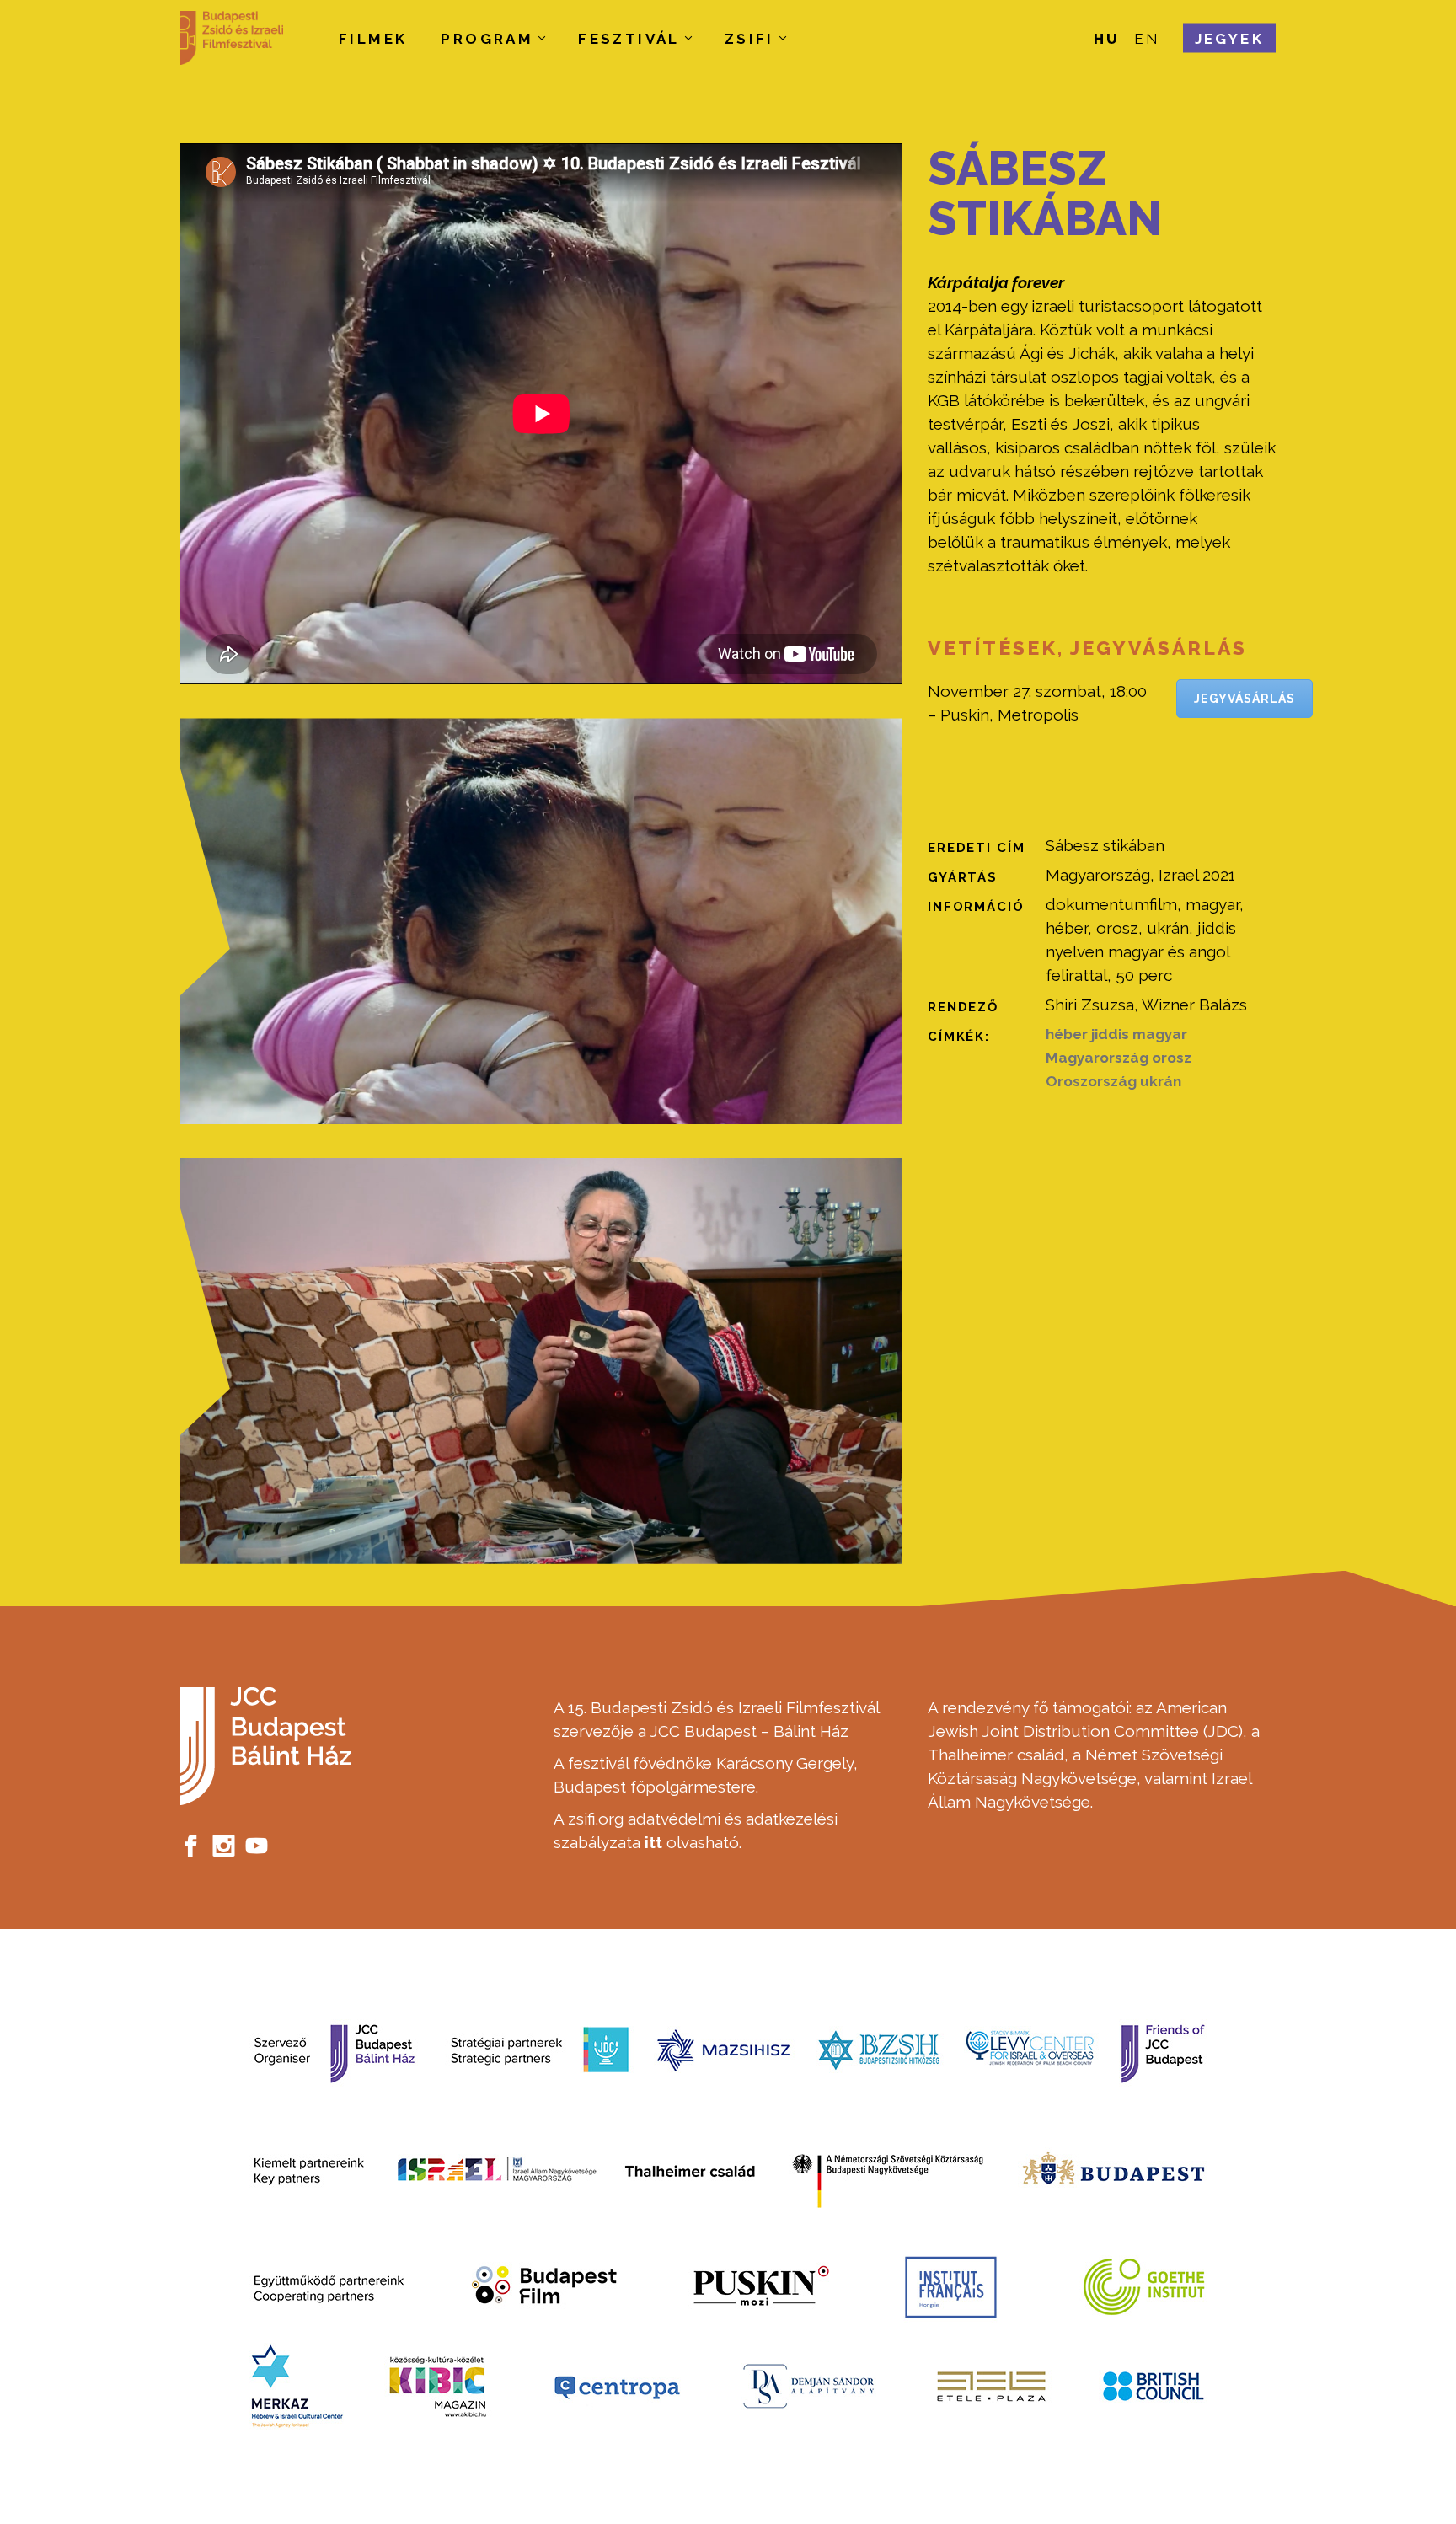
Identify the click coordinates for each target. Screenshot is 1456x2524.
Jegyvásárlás (1245, 699)
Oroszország (1091, 1081)
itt (653, 1842)
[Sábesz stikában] (541, 921)
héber (1067, 1034)
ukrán (1161, 1081)
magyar (1160, 1034)
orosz (1172, 1058)
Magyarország (1097, 1058)
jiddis (1110, 1034)
